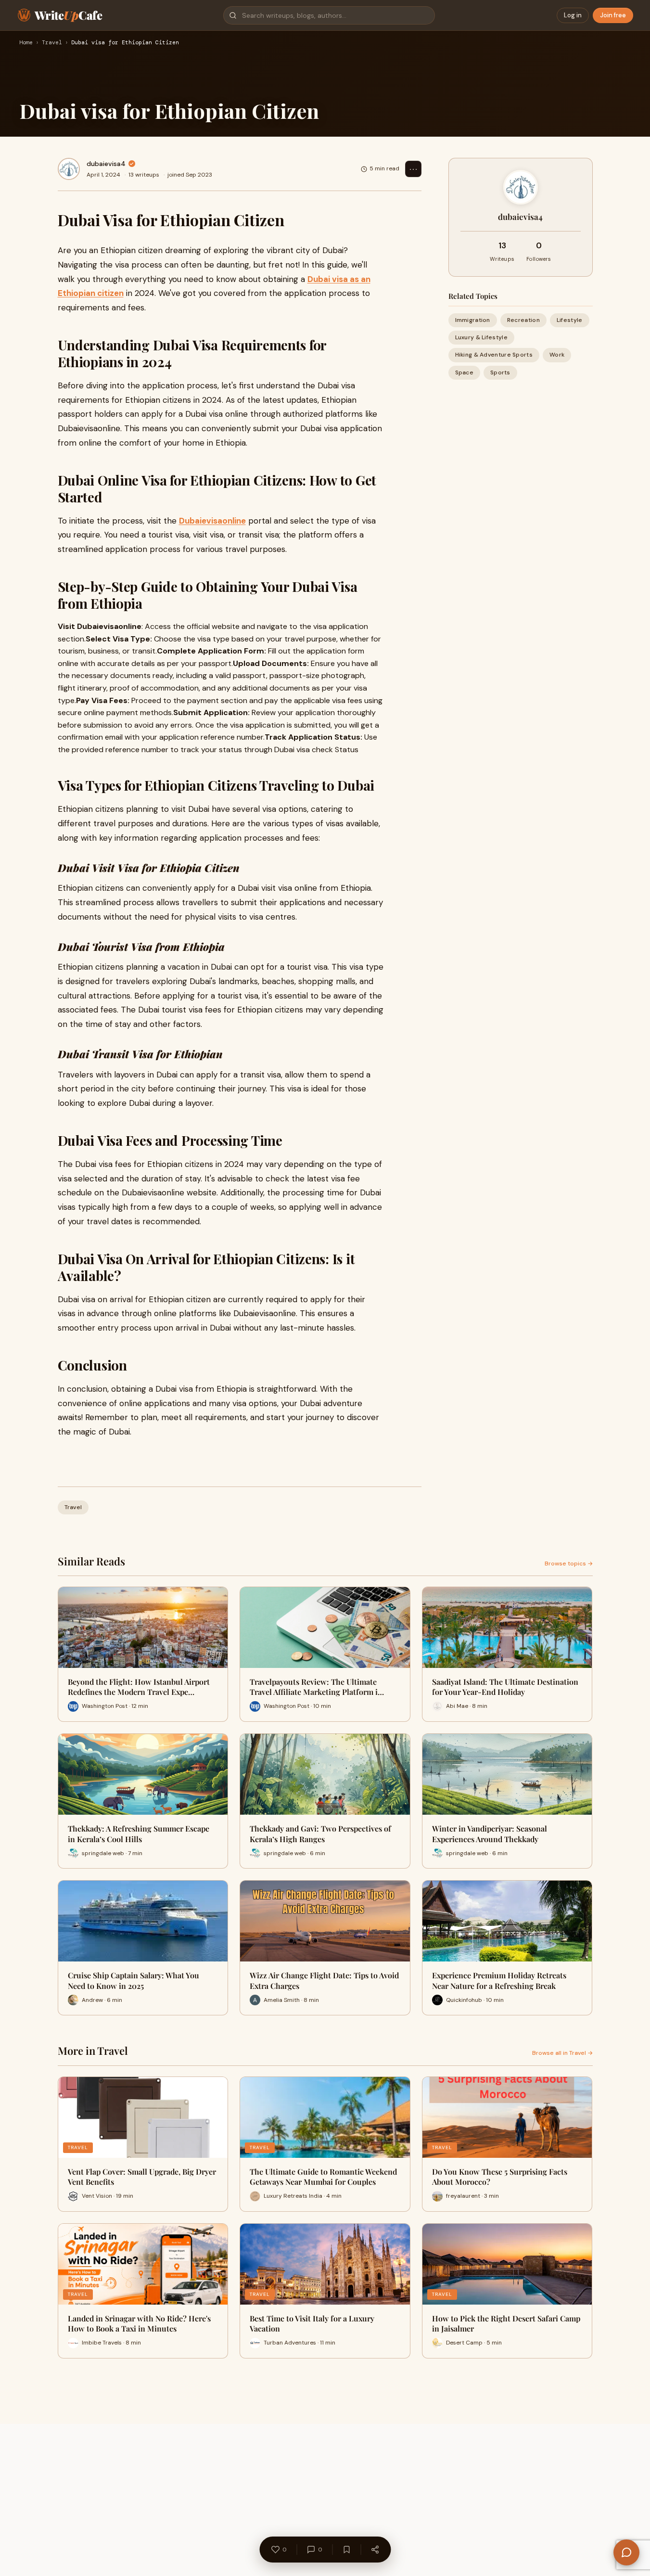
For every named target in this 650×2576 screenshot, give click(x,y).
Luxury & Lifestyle (481, 337)
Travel (52, 43)
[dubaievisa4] (69, 169)
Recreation (523, 320)
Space (465, 372)
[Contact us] (626, 2552)
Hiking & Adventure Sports (494, 355)
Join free (613, 15)
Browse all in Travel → (562, 2053)
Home (26, 43)
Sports (500, 372)
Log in (573, 15)
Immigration (473, 320)
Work (557, 355)
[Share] (375, 2550)
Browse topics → (569, 1564)
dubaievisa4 (106, 164)
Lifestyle (570, 320)
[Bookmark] (346, 2550)
